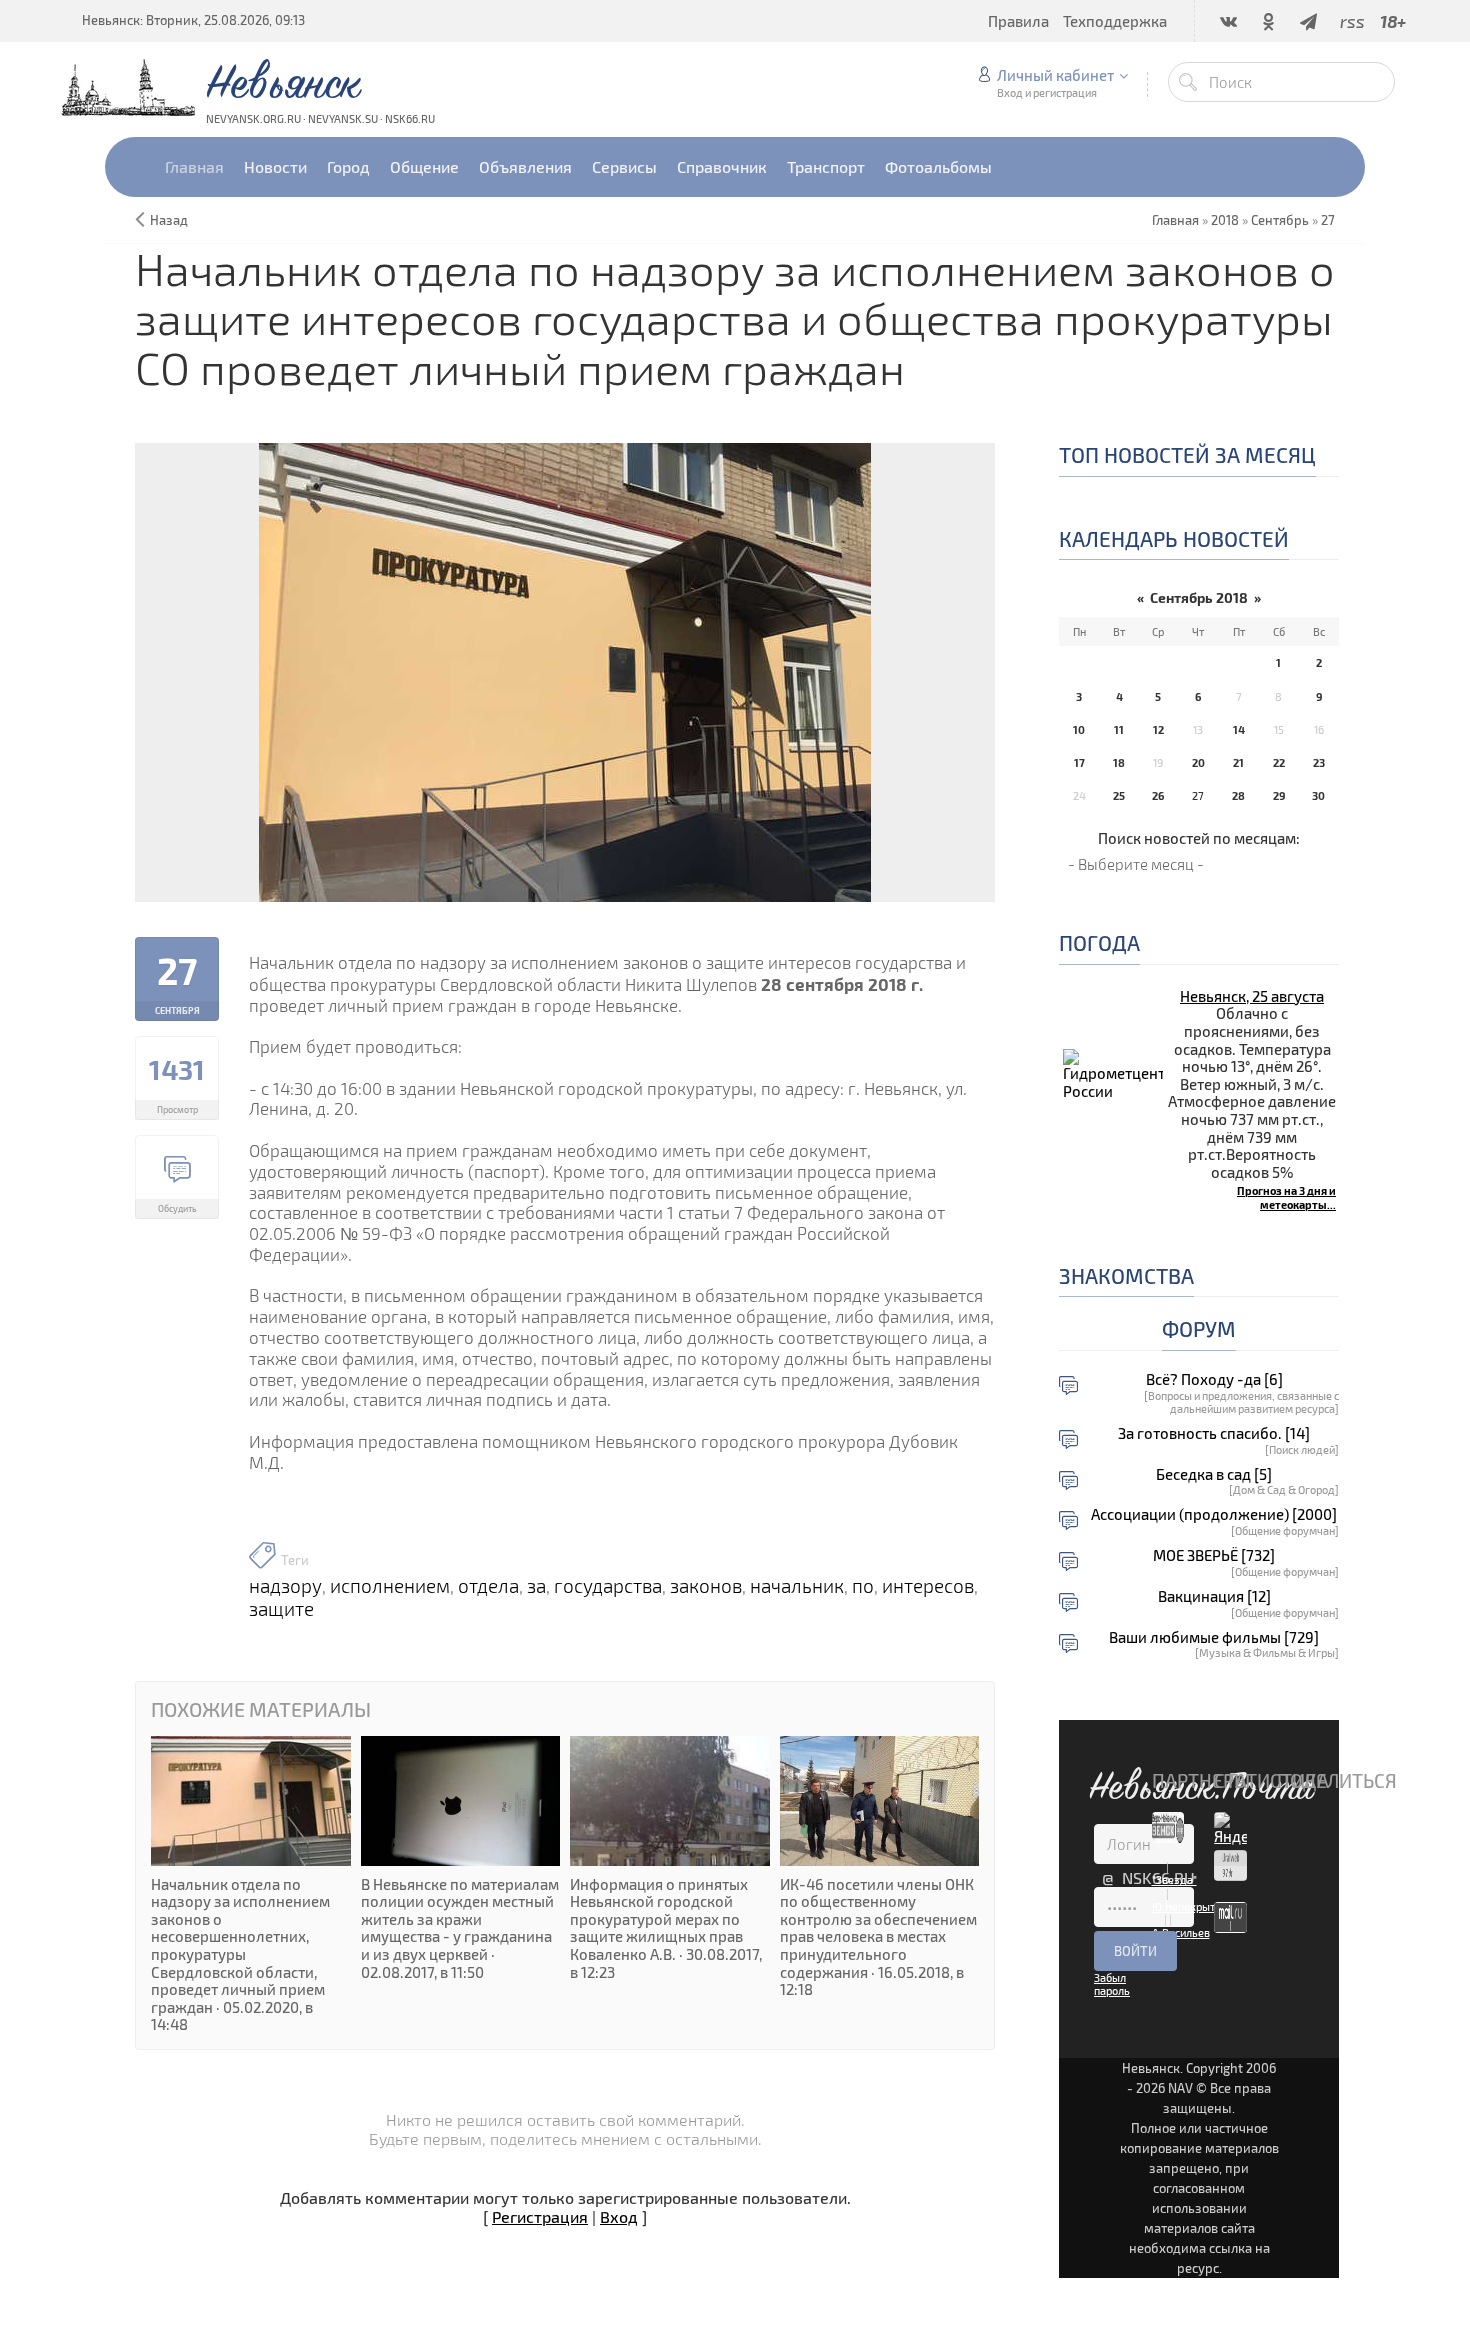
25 (1119, 795)
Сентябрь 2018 (1199, 597)
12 (1158, 729)
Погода (1099, 942)
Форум (1199, 1328)
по (863, 1586)
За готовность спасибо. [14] (1214, 1433)
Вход (619, 2216)
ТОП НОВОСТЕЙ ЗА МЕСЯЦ (1187, 454)
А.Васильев (1181, 1932)
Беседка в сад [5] (1214, 1474)
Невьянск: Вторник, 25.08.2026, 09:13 (193, 20)
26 (1158, 795)
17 (1079, 762)
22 (1279, 762)
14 (1239, 729)
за (536, 1586)
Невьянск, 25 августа (1252, 996)
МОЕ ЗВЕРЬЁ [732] (1214, 1555)
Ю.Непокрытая (1189, 1906)
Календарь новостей (1174, 538)
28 (1238, 795)
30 (1318, 795)
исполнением (390, 1586)
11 (1119, 729)
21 (1238, 762)
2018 (1225, 220)
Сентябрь (1280, 220)
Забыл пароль (1112, 1984)
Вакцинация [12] (1214, 1596)
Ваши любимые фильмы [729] (1214, 1637)
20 (1198, 762)
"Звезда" (1174, 1879)
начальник (797, 1586)
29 (1279, 795)
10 (1079, 729)
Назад (169, 220)
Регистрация (540, 2216)
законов (706, 1586)
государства (608, 1586)
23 (1319, 762)
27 (1328, 220)
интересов (928, 1586)
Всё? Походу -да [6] (1214, 1379)
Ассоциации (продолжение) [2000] (1214, 1514)
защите (281, 1609)
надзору (285, 1586)
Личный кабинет (1055, 75)
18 (1119, 762)
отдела (488, 1586)
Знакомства (1126, 1275)
